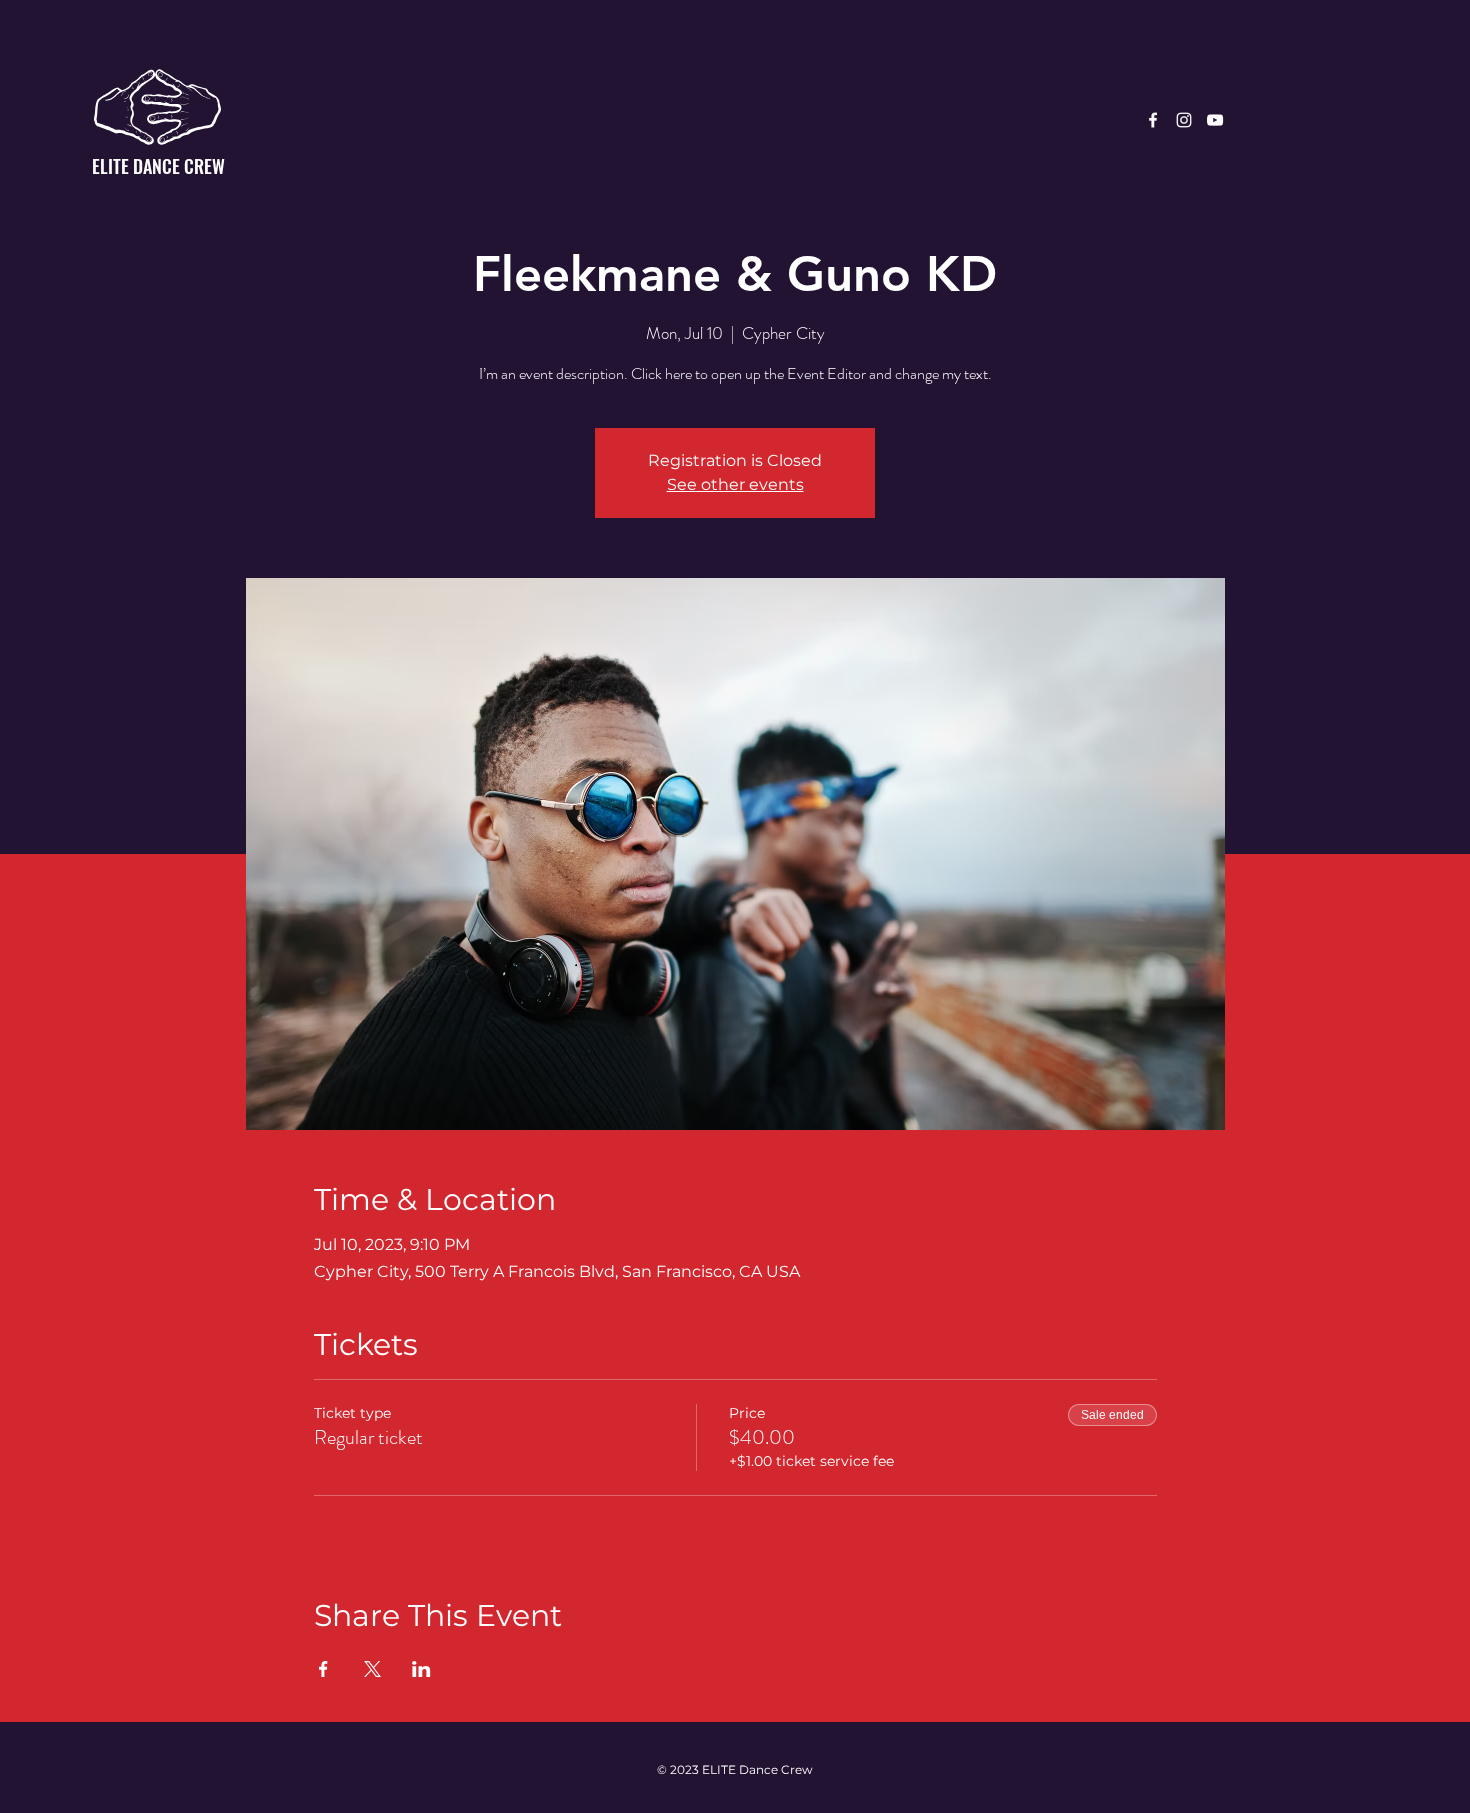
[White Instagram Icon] (1184, 120)
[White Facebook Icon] (1153, 120)
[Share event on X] (372, 1669)
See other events (735, 484)
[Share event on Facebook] (323, 1669)
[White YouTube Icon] (1215, 120)
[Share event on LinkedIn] (421, 1669)
